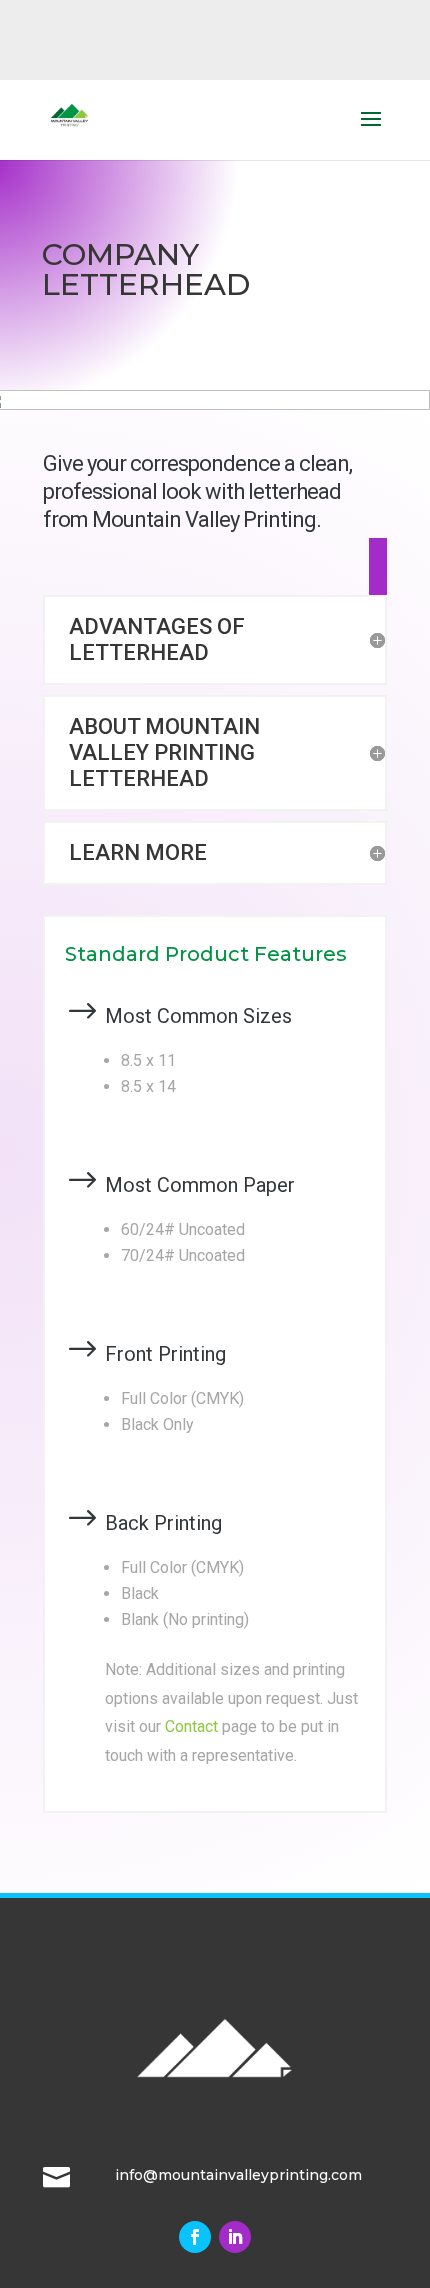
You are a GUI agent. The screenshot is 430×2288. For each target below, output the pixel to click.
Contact (191, 1726)
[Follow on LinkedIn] (235, 2237)
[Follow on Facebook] (195, 2237)
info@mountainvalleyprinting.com (238, 2175)
